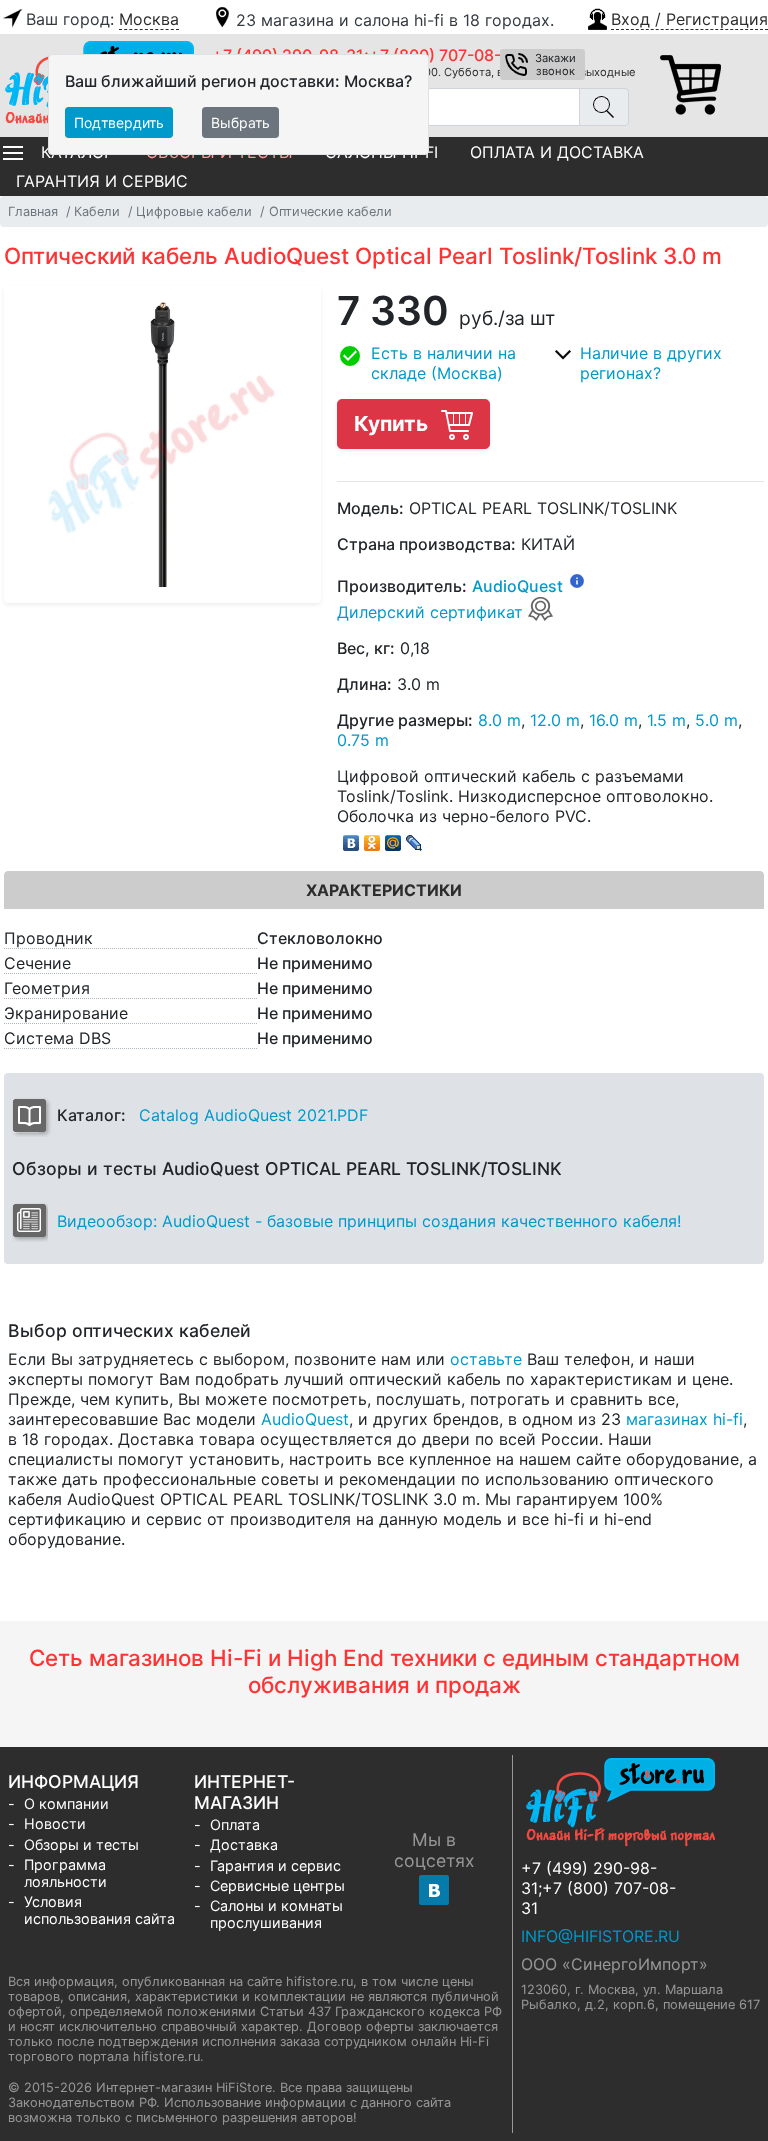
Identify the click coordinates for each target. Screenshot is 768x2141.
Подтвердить (119, 122)
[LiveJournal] (414, 838)
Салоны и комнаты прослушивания (276, 1914)
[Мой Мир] (393, 838)
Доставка (244, 1844)
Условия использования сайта (99, 1910)
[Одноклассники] (372, 838)
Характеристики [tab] (384, 890)
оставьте (486, 1359)
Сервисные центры (277, 1885)
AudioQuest (517, 586)
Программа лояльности (65, 1873)
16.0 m (613, 720)
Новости (55, 1823)
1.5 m (666, 720)
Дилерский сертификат (432, 612)
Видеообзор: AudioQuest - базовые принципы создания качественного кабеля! (369, 1221)
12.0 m (555, 720)
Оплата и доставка (557, 152)
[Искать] (604, 107)
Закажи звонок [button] (555, 64)
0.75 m (363, 740)
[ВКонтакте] (351, 838)
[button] (676, 17)
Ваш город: (102, 19)
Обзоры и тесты (81, 1844)
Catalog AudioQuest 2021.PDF (253, 1115)
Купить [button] (393, 423)
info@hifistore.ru (600, 1936)
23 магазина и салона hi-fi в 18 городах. (395, 20)
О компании (66, 1803)
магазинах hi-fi (684, 1419)
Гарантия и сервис (102, 181)
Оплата (235, 1824)
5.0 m (716, 720)
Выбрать (240, 122)
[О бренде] (577, 580)
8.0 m (499, 720)
